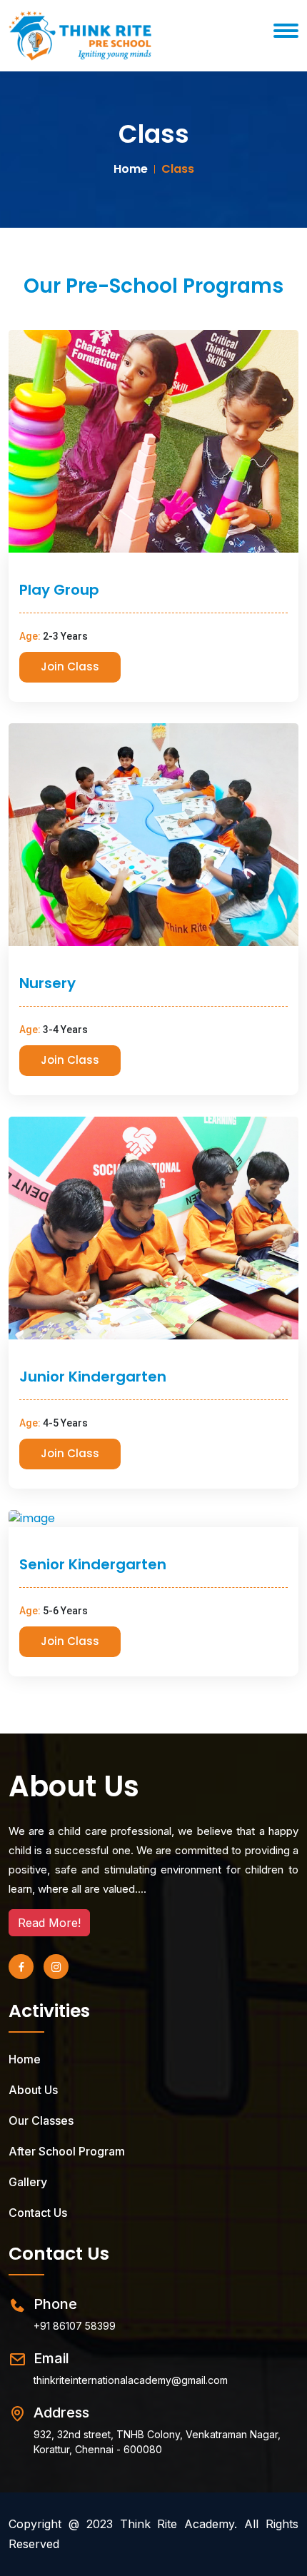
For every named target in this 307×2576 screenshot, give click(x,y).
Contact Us (38, 2213)
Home (131, 169)
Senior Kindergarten (93, 1564)
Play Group (59, 590)
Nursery (47, 983)
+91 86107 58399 (75, 2326)
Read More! (49, 1923)
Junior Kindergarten (93, 1377)
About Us (74, 1786)
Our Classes (41, 2120)
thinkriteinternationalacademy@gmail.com (131, 2380)
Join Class (70, 666)
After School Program (67, 2151)
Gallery (28, 2182)
